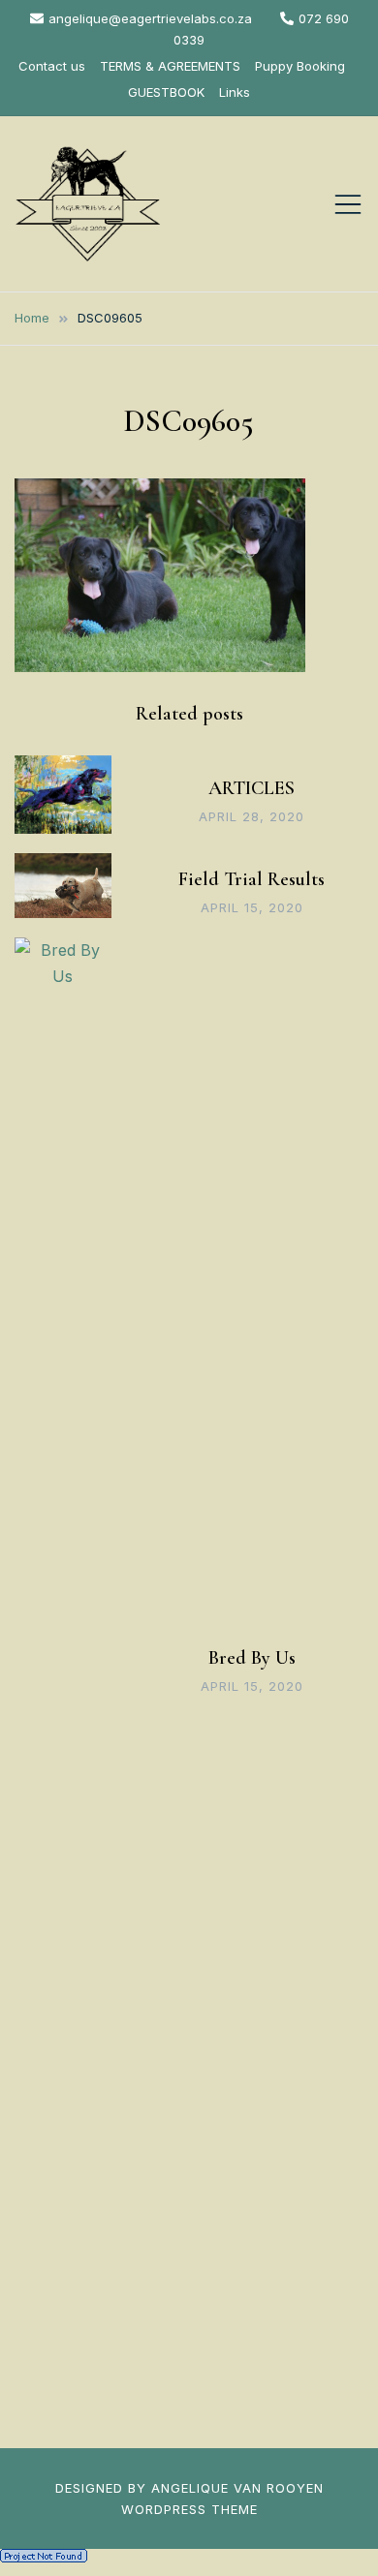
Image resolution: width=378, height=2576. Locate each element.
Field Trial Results (252, 879)
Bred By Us (252, 1658)
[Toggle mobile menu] (348, 204)
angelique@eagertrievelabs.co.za (150, 18)
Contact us (52, 66)
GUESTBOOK (166, 92)
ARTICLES (252, 788)
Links (235, 92)
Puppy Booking (300, 66)
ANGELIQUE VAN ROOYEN (237, 2488)
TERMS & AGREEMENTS (170, 66)
